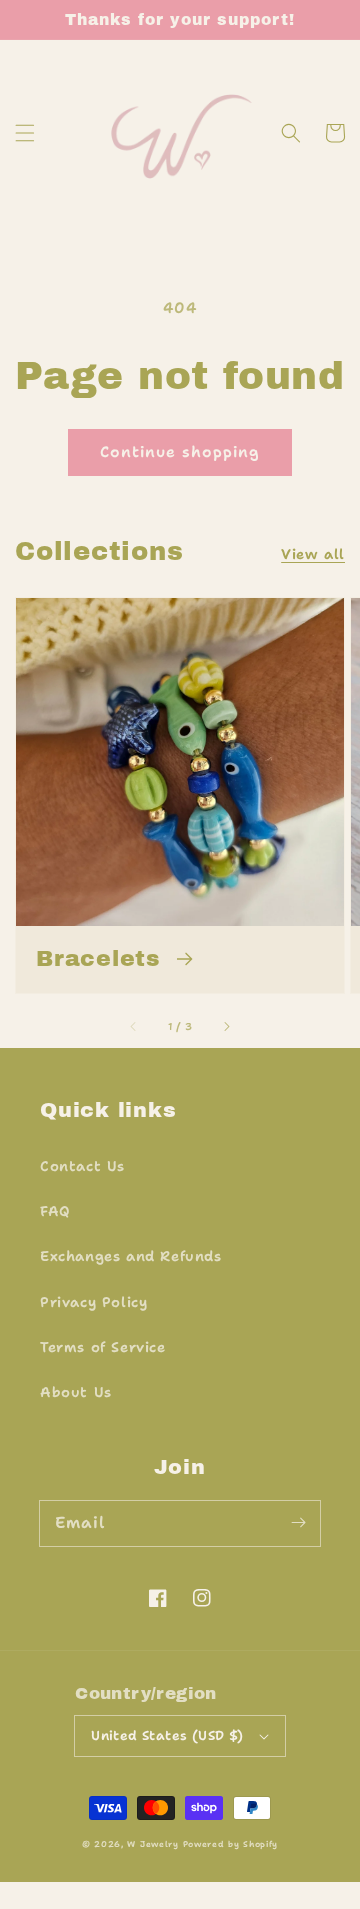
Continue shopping (180, 452)
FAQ (55, 1211)
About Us (76, 1392)
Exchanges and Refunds (131, 1256)
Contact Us (82, 1166)
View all (313, 554)
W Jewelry (152, 1844)
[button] (25, 133)
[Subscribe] (298, 1523)
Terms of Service (103, 1347)
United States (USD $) (167, 1735)
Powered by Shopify (231, 1844)
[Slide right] (226, 1026)
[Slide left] (134, 1026)
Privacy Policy (93, 1302)
